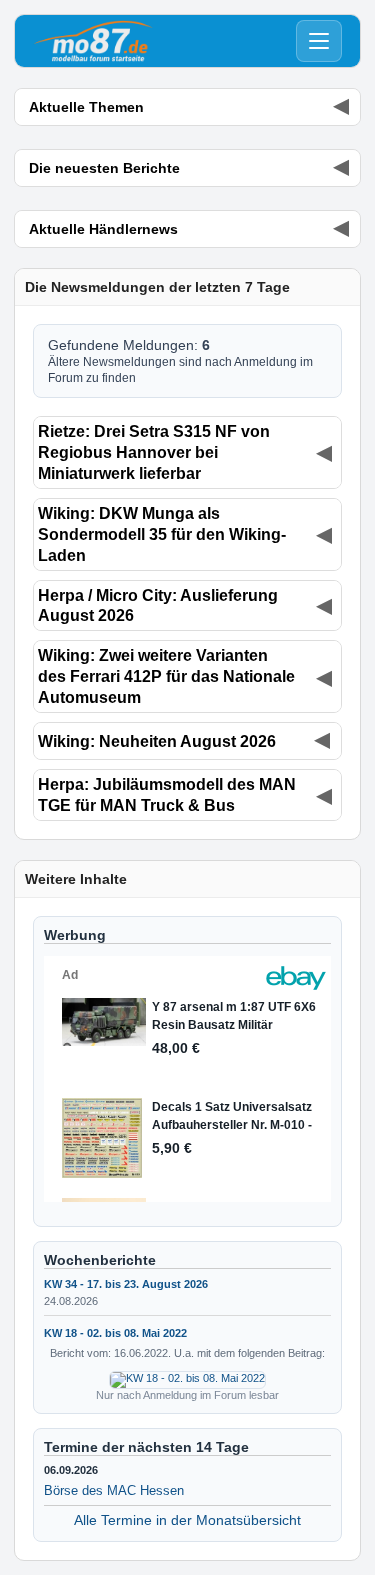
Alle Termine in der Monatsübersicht (187, 1520)
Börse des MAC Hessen (114, 1491)
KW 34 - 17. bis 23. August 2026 (126, 1284)
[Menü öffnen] (319, 41)
